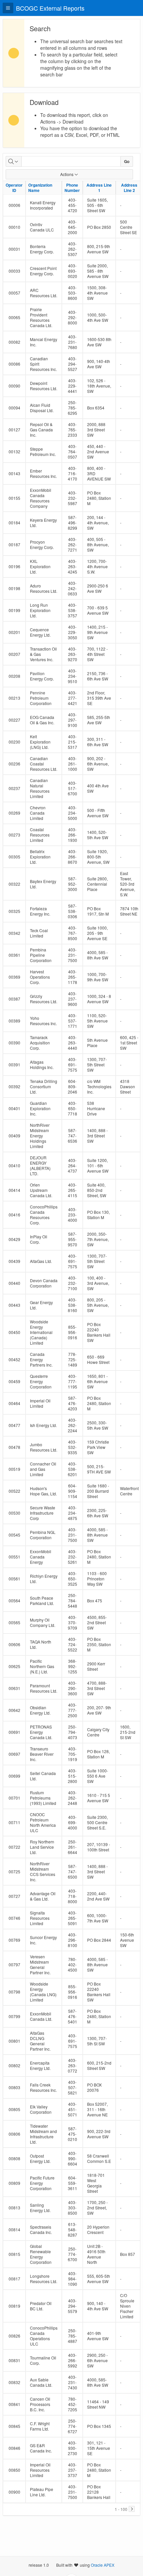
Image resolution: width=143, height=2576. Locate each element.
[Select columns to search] (14, 161)
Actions (67, 174)
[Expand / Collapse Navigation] (8, 8)
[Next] (132, 2509)
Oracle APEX (103, 2565)
